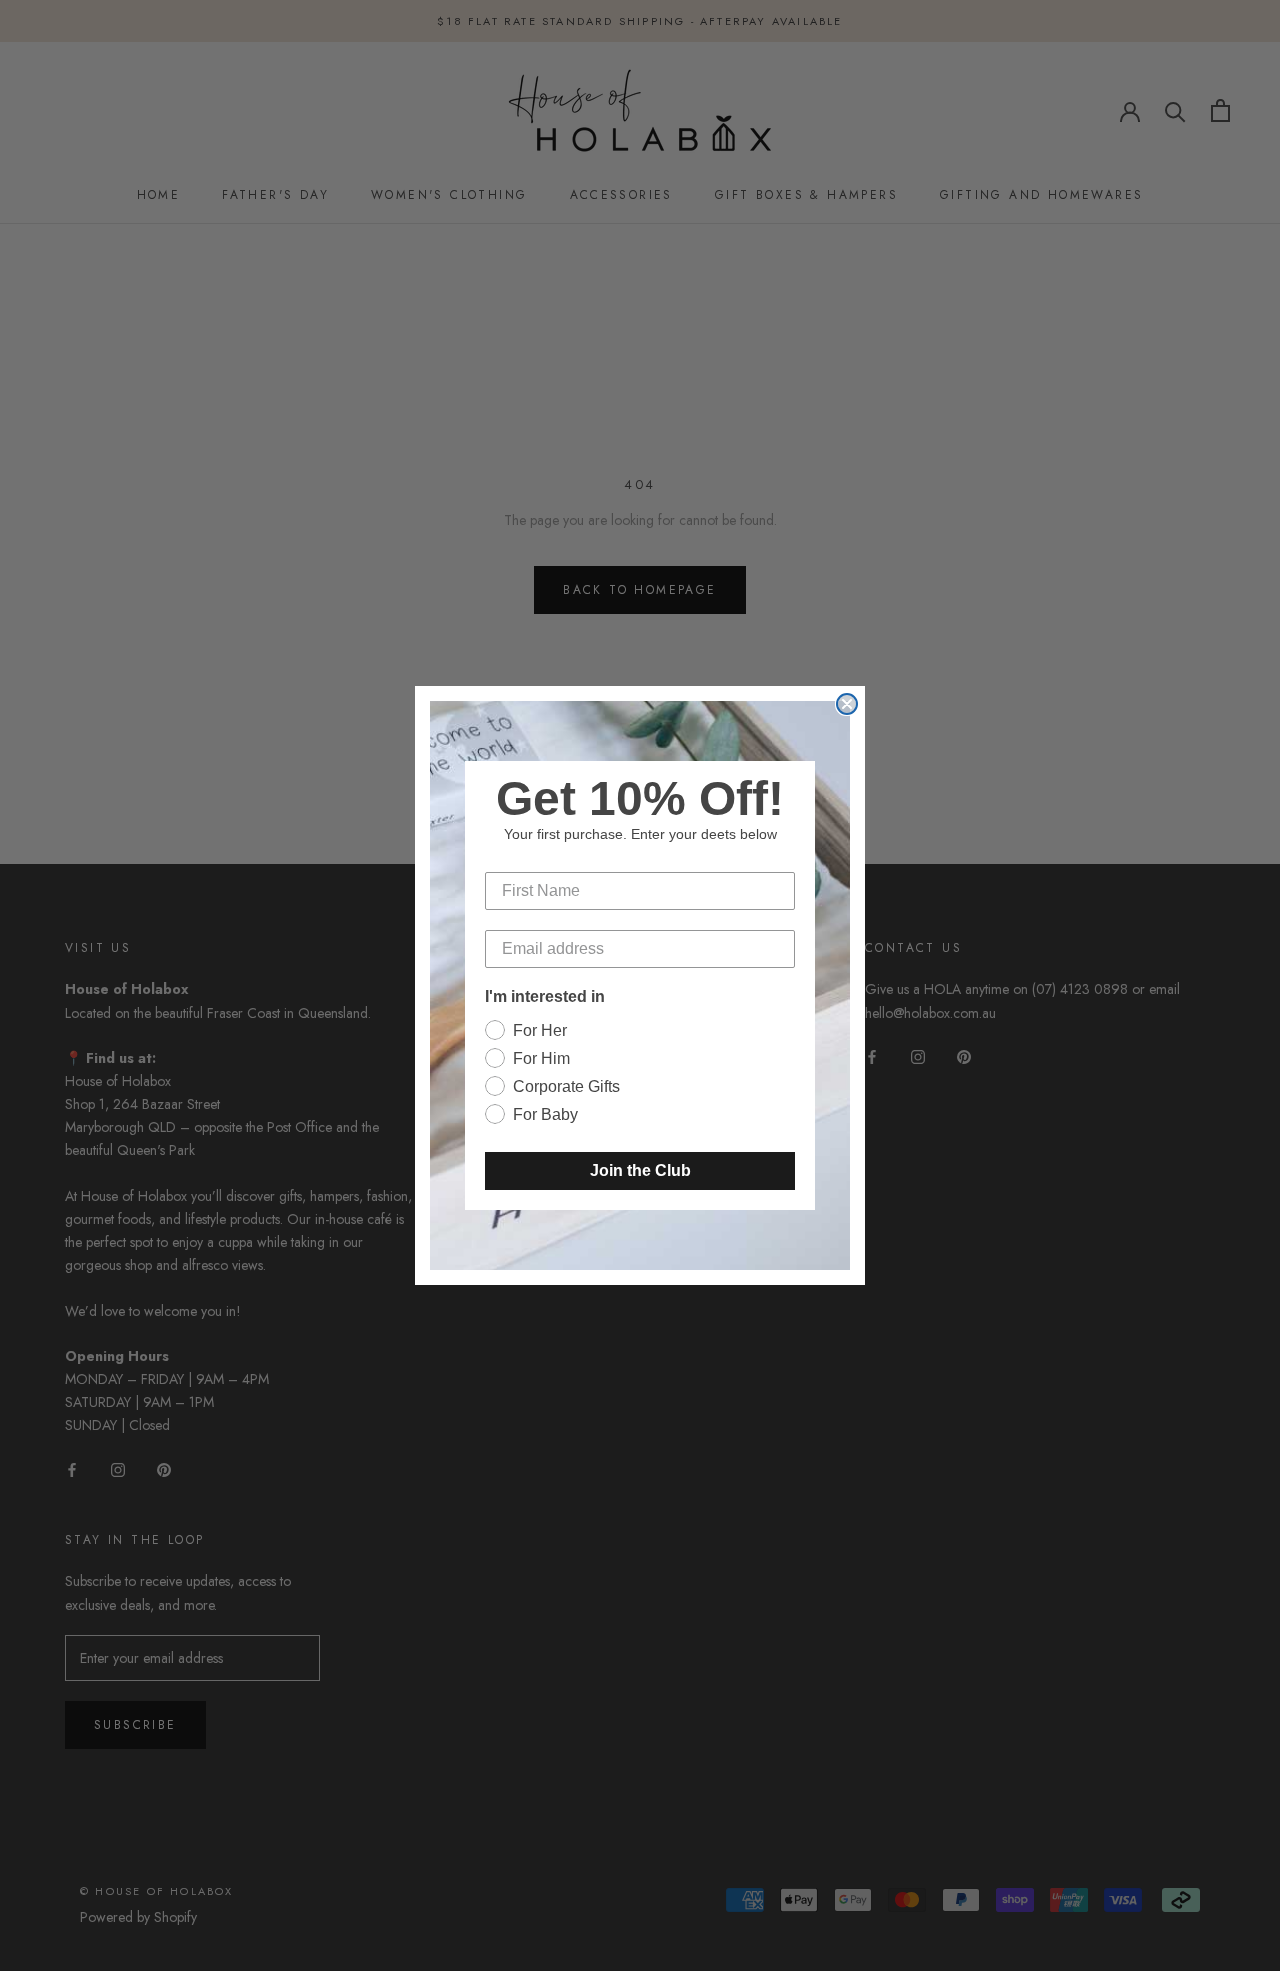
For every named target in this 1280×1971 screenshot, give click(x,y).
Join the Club (640, 1170)
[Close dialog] (847, 704)
